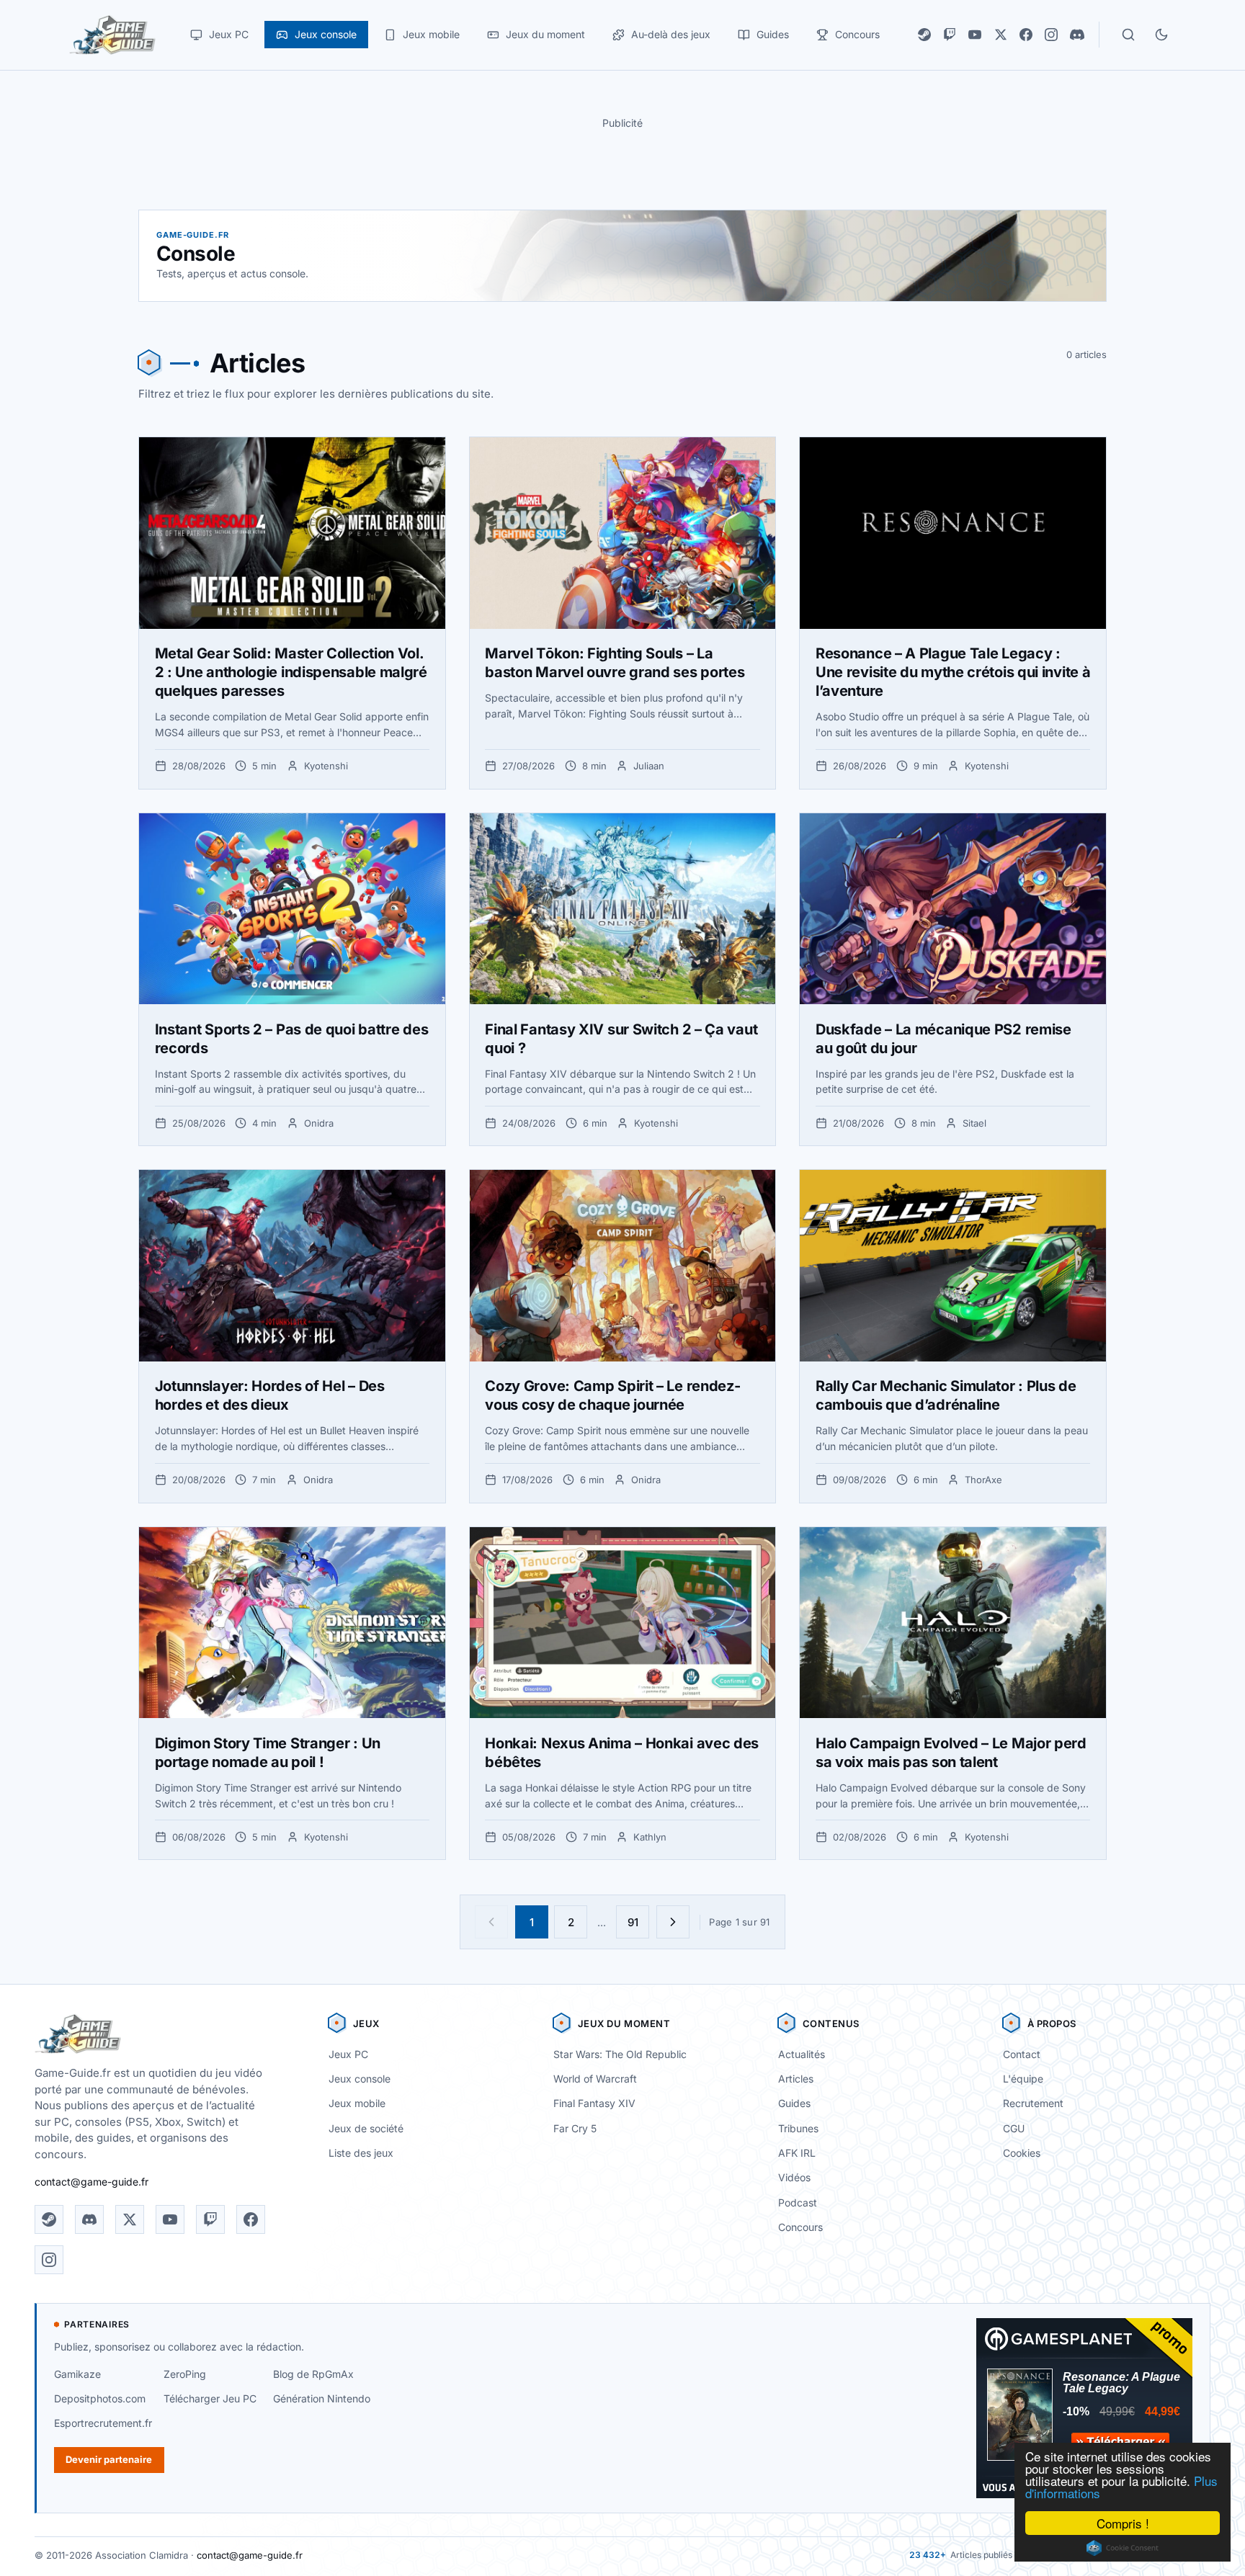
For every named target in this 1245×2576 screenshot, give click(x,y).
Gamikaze (77, 2374)
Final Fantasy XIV (594, 2103)
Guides (794, 2103)
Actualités (802, 2054)
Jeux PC (348, 2054)
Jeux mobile (357, 2103)
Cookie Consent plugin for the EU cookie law (1123, 2548)
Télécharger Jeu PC (210, 2398)
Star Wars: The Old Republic (620, 2054)
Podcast (798, 2202)
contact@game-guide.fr (92, 2182)
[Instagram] (1051, 35)
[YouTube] (975, 35)
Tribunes (798, 2128)
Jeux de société (366, 2128)
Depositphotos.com (100, 2398)
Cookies (1022, 2153)
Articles (796, 2079)
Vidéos (794, 2177)
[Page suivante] (673, 1922)
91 (633, 1922)
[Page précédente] (491, 1922)
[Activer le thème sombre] (1161, 35)
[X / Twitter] (1001, 35)
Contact (1022, 2054)
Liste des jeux (361, 2153)
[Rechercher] (1128, 35)
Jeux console (360, 2079)
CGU (1014, 2128)
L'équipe (1023, 2079)
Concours (800, 2227)
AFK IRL (797, 2153)
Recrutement (1033, 2103)
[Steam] (924, 35)
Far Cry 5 (575, 2128)
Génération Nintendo (322, 2398)
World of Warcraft (595, 2079)
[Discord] (1077, 35)
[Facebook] (1026, 35)
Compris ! (1123, 2523)
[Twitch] (950, 35)
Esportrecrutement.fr (103, 2423)
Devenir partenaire (109, 2459)
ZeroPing (185, 2374)
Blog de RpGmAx (313, 2374)
